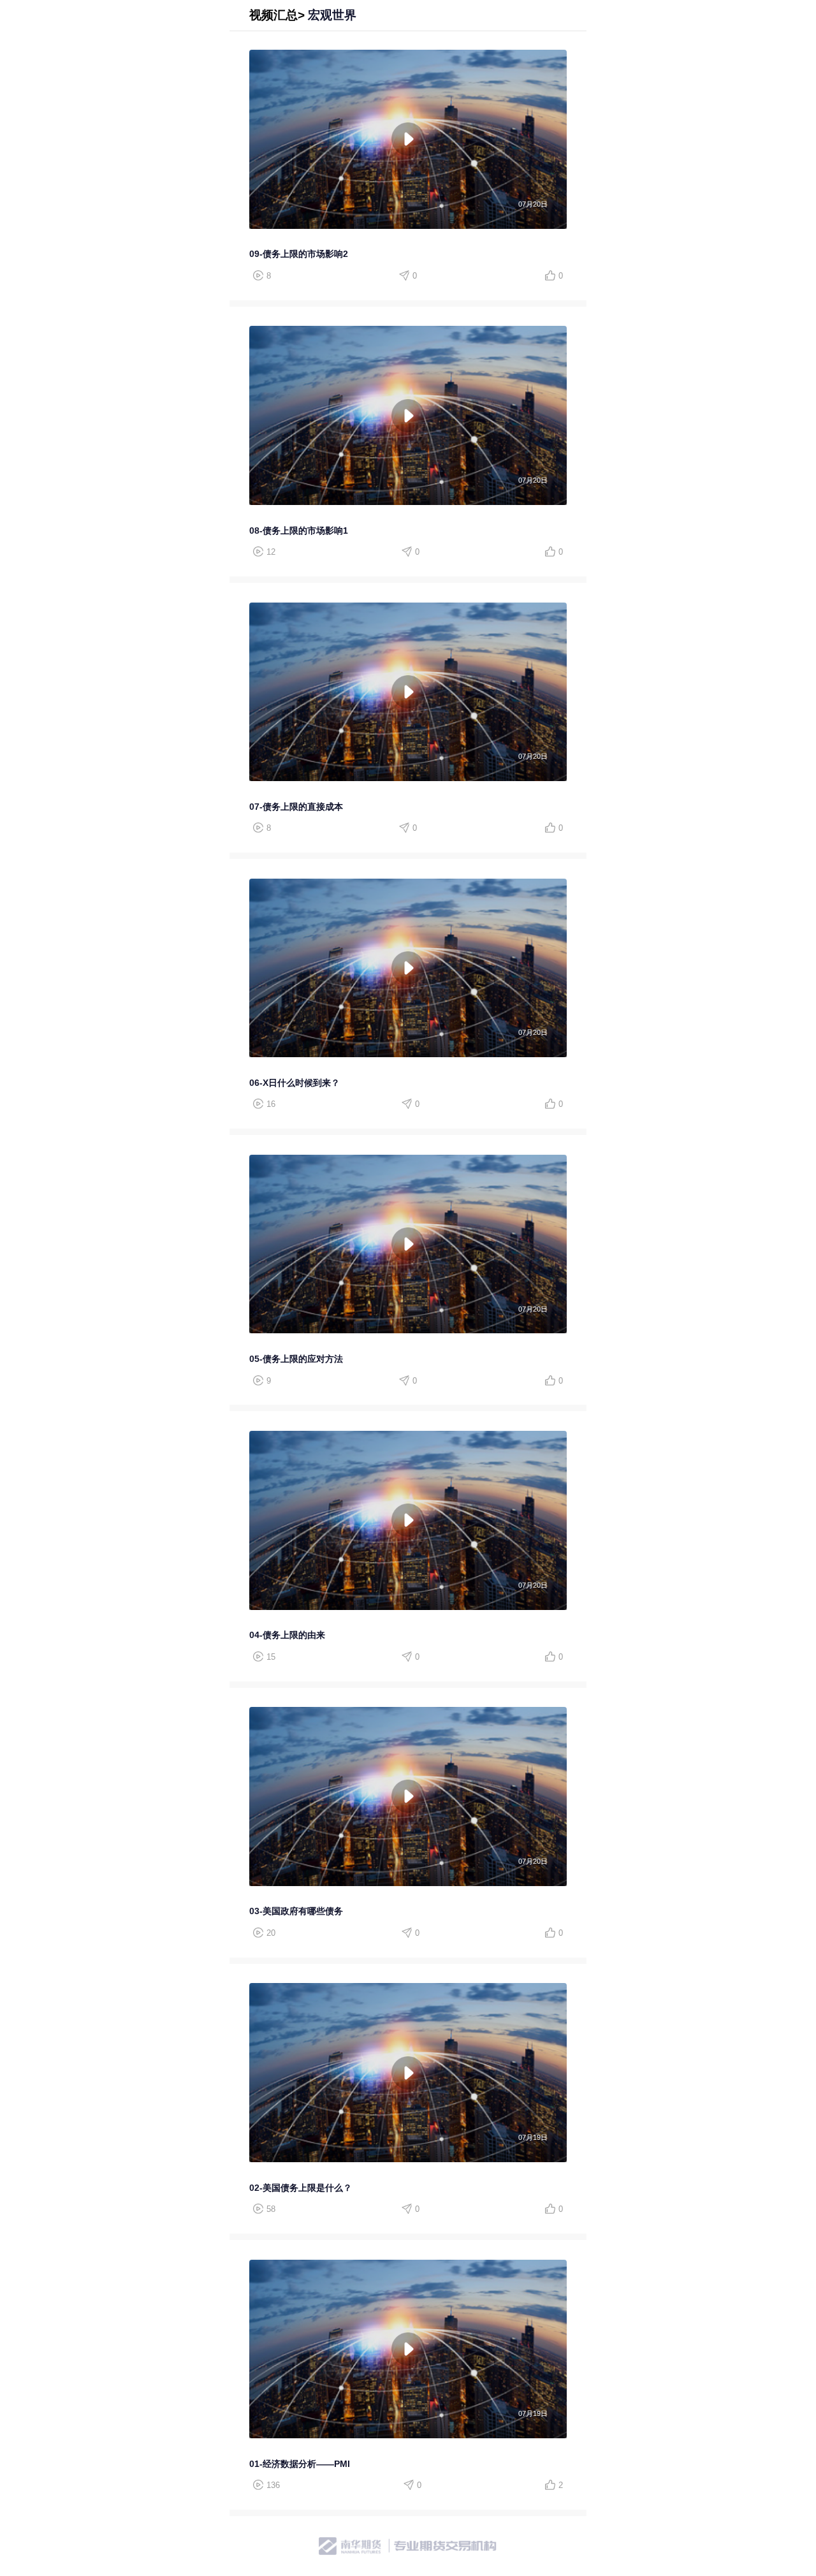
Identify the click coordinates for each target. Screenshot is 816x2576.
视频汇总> (277, 15)
